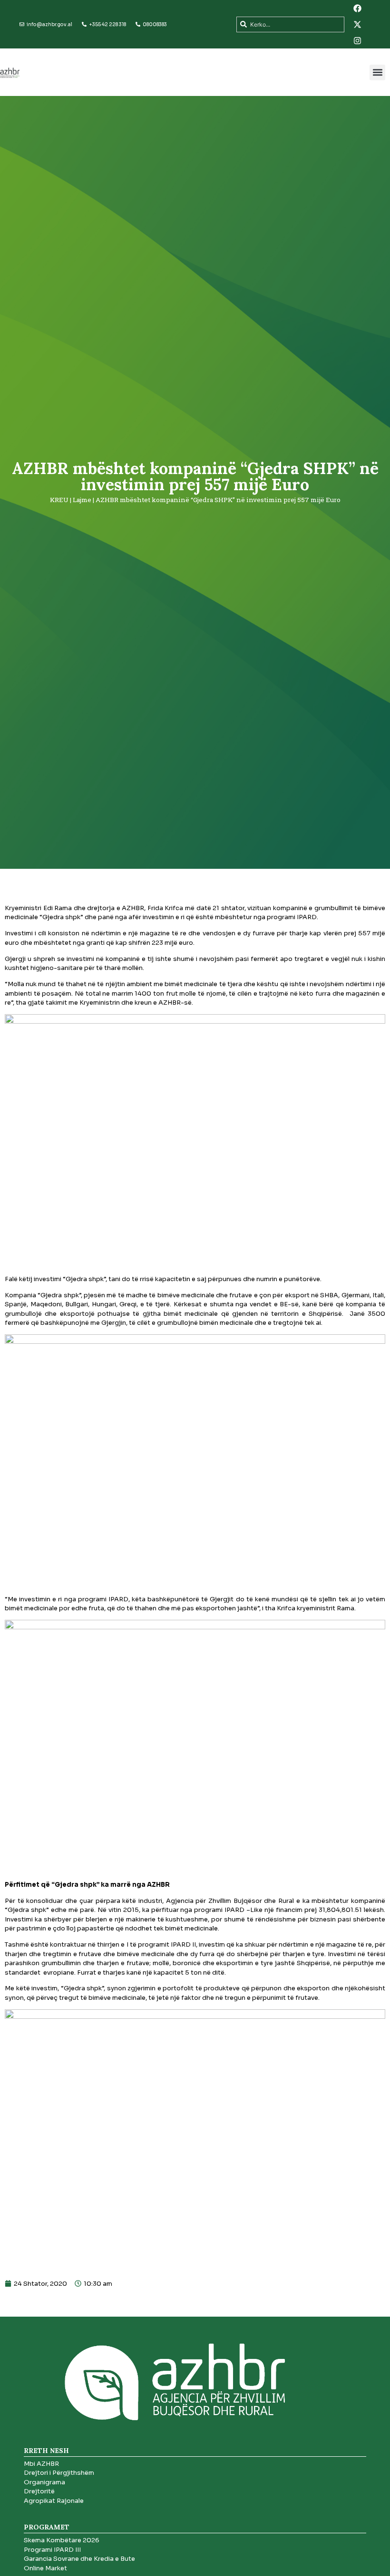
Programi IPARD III (52, 2550)
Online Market (45, 2568)
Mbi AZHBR (41, 2464)
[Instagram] (358, 40)
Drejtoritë (39, 2491)
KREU (59, 500)
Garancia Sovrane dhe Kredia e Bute (79, 2559)
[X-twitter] (358, 24)
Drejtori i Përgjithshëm (59, 2473)
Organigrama (44, 2482)
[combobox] (291, 24)
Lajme (82, 500)
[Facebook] (358, 8)
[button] (377, 72)
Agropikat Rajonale (54, 2501)
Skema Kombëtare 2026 (62, 2540)
